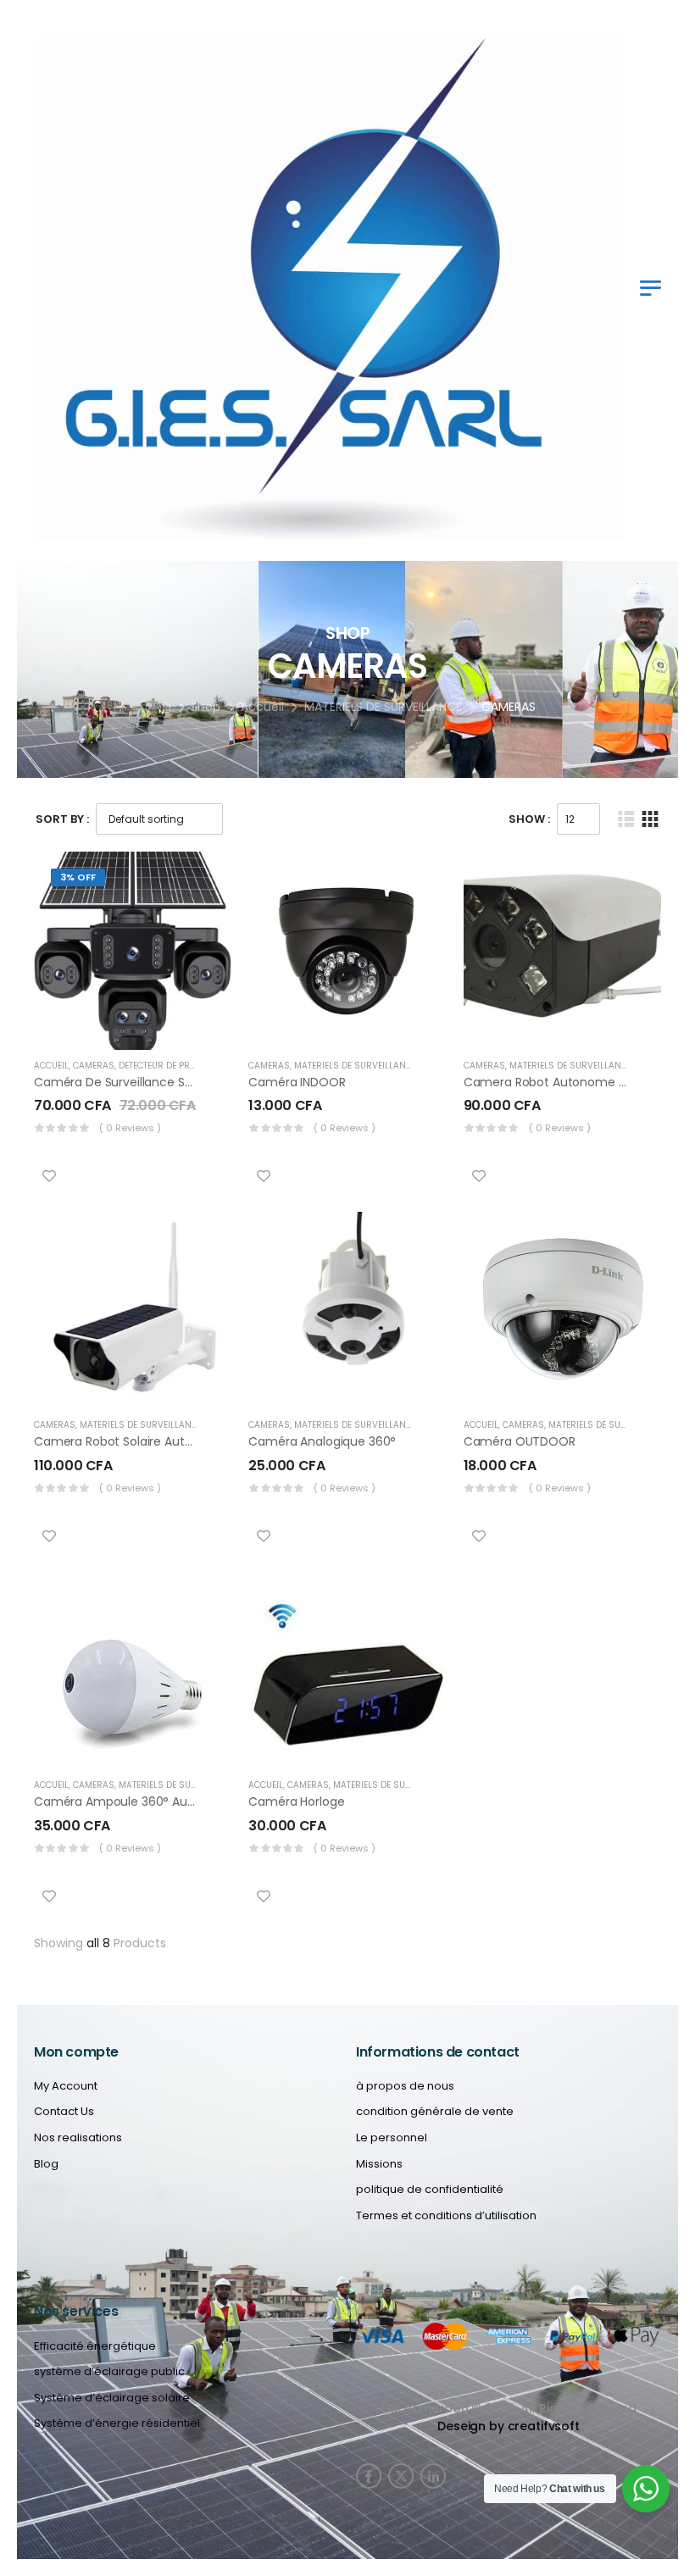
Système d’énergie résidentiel (117, 2423)
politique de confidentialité (430, 2190)
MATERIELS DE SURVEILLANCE (383, 707)
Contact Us (64, 2112)
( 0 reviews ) (130, 1128)
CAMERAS (94, 1066)
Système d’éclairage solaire (112, 2398)
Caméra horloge (296, 1802)
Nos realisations (78, 2138)
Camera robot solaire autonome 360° (146, 1441)
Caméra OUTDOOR (520, 1441)
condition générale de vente (435, 2112)
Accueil (262, 707)
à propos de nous (405, 2086)
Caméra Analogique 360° (322, 1441)
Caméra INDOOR (297, 1082)
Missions (379, 2164)
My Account (66, 2086)
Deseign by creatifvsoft (509, 2426)
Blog (46, 2164)
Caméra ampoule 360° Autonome (134, 1802)
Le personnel (392, 2138)
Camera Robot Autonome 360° (555, 1082)
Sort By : (62, 819)
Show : (529, 819)
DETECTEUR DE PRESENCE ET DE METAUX (200, 1066)
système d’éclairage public (109, 2372)
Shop (206, 707)
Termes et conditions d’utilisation (446, 2216)
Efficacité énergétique (95, 2346)
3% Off (78, 877)
